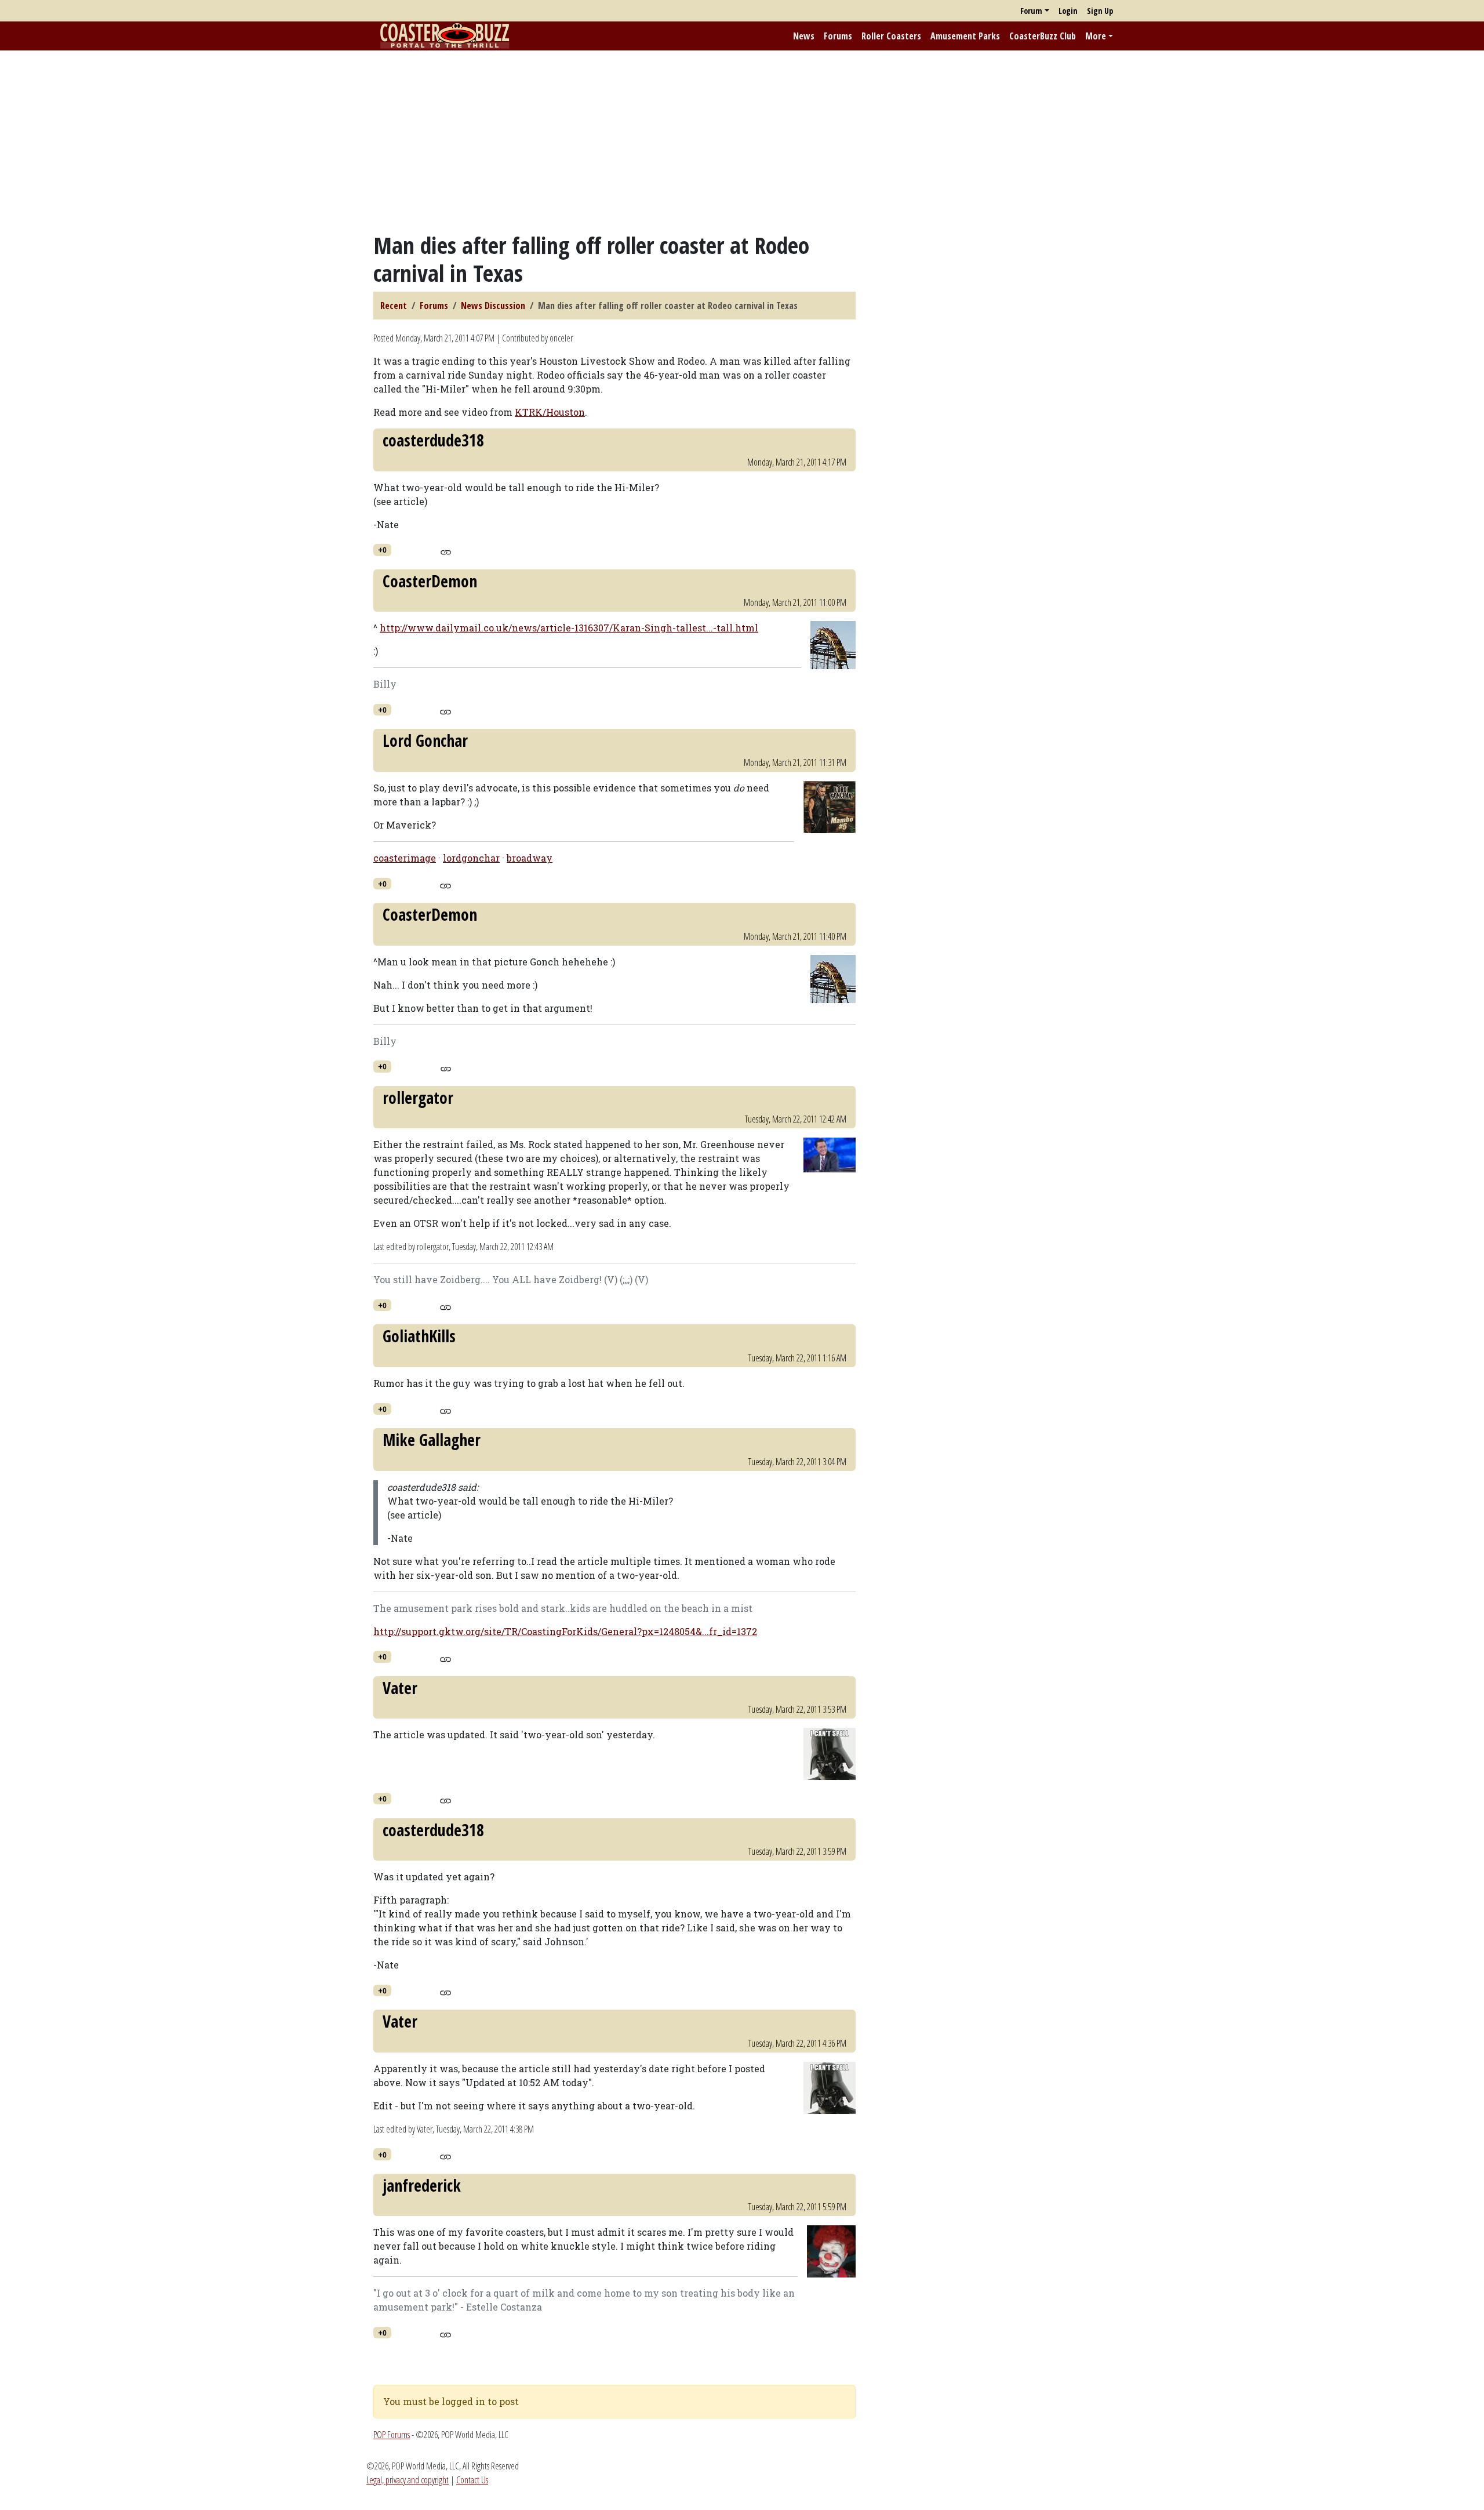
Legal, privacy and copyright (408, 2480)
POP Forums (392, 2435)
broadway (530, 858)
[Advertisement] (742, 141)
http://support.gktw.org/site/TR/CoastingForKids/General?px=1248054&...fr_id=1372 (565, 1631)
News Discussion (493, 306)
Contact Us (472, 2480)
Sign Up (1100, 11)
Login (1068, 11)
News (804, 36)
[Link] (445, 551)
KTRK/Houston (550, 412)
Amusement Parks (965, 36)
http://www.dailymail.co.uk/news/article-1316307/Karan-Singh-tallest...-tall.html (569, 628)
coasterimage (405, 858)
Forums (838, 36)
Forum (1031, 11)
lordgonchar (471, 858)
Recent (394, 306)
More (1096, 36)
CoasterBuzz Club (1043, 36)
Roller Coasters (891, 36)
